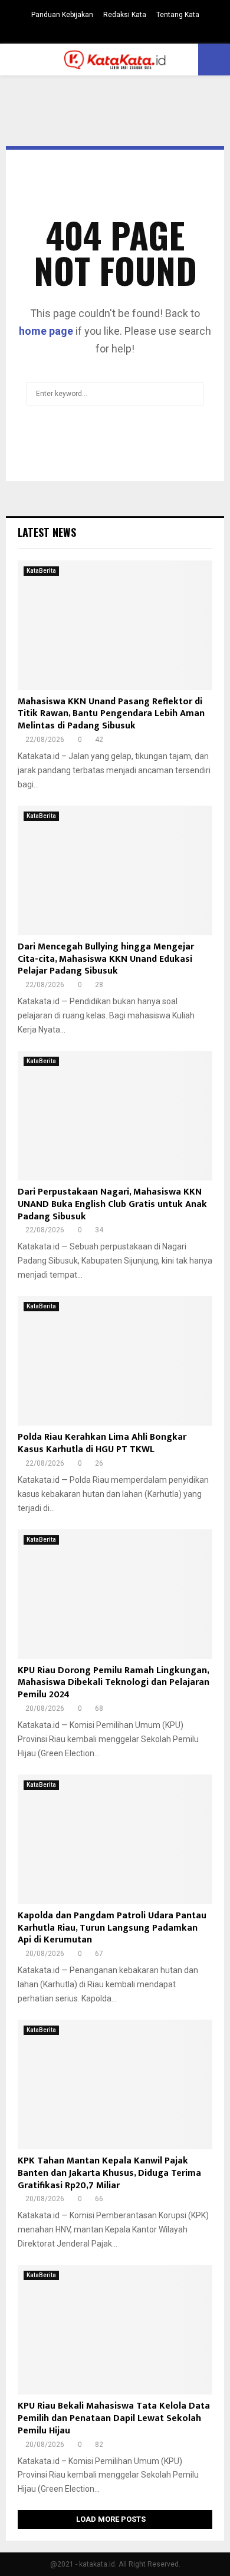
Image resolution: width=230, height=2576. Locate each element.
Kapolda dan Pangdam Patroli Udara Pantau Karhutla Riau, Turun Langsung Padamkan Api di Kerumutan (112, 1928)
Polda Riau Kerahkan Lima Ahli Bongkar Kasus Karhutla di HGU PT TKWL (102, 1443)
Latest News (47, 532)
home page (46, 331)
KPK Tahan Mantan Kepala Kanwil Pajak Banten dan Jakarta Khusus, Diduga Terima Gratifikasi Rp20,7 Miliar (109, 2173)
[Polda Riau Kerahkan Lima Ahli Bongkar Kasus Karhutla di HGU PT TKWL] (115, 1361)
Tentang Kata (178, 15)
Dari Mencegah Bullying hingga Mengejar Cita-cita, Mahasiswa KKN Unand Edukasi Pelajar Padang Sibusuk (106, 959)
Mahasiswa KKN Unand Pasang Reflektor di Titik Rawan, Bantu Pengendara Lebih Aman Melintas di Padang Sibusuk (111, 714)
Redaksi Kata (125, 15)
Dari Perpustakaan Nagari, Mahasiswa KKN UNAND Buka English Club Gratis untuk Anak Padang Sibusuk (112, 1204)
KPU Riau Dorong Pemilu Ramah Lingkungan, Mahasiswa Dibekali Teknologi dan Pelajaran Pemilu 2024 (114, 1683)
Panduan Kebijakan (62, 15)
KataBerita (41, 571)
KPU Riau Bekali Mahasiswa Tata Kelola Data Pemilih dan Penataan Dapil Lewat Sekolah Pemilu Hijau (114, 2418)
